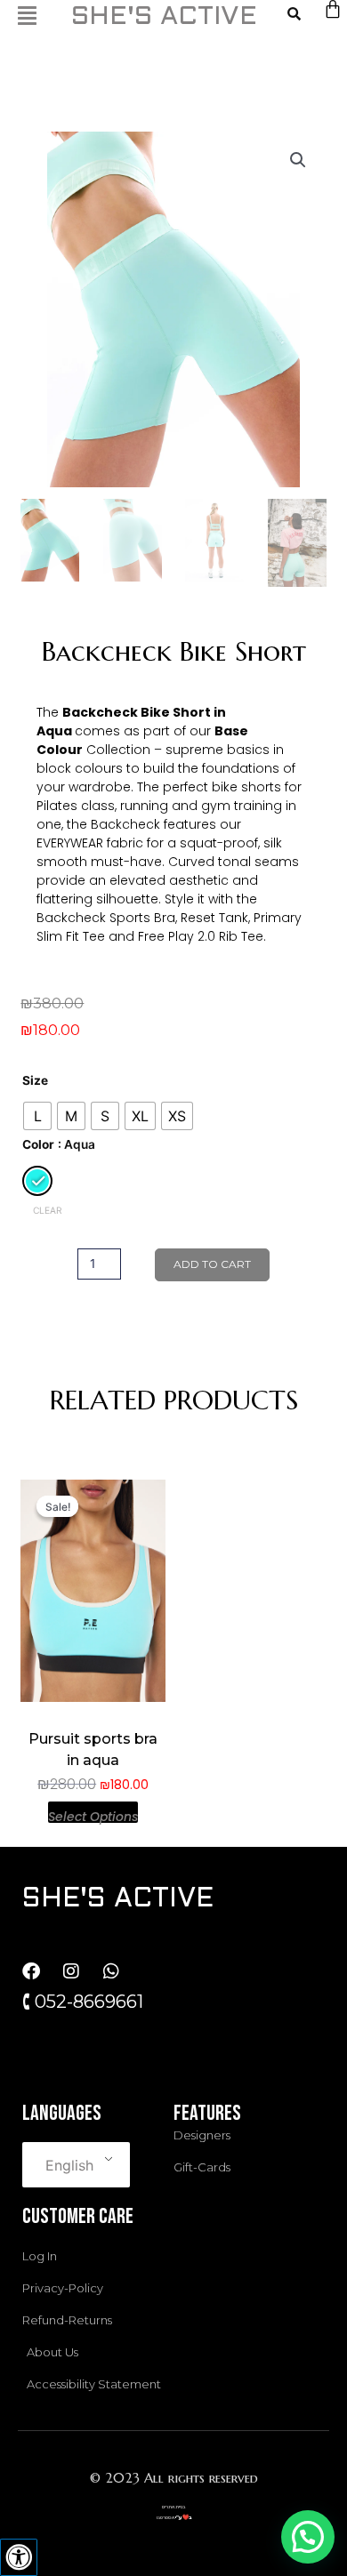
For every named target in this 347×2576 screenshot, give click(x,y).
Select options (93, 1815)
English (69, 2165)
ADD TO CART (212, 1264)
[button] (298, 160)
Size (35, 1080)
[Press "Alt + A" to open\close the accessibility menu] (19, 2557)
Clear (48, 1210)
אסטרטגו (165, 2517)
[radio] (37, 1116)
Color (38, 1144)
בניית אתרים (173, 2507)
